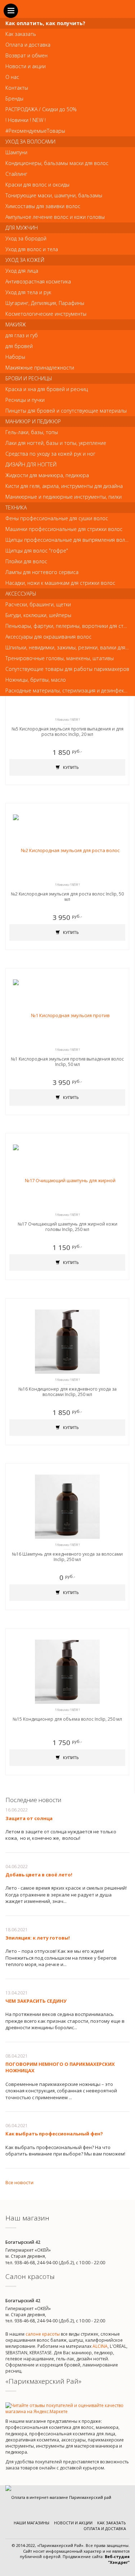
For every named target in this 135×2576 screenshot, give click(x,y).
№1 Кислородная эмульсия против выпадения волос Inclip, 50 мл (67, 1062)
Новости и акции (73, 2523)
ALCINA (100, 2346)
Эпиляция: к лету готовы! (38, 1938)
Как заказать (112, 2523)
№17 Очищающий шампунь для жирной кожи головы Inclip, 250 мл (67, 1227)
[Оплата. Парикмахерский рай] (58, 2497)
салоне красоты (43, 2334)
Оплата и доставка (105, 2528)
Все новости (19, 2182)
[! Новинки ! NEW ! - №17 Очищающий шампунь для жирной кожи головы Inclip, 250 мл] (67, 1176)
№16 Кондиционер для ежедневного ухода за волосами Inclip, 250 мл (67, 1392)
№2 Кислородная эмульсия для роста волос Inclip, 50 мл (67, 897)
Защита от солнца (29, 1818)
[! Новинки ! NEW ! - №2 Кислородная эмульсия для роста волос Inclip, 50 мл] (67, 846)
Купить (70, 767)
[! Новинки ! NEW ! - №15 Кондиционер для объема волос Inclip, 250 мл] (67, 1672)
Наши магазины (31, 2523)
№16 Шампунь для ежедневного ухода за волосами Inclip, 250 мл (67, 1557)
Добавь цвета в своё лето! (39, 1875)
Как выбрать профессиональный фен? (54, 2134)
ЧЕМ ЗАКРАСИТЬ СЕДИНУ (36, 2001)
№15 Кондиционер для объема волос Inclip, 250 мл (67, 1719)
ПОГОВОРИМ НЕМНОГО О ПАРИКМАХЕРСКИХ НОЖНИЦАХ (60, 2067)
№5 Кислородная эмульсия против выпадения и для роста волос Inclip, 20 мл (67, 732)
